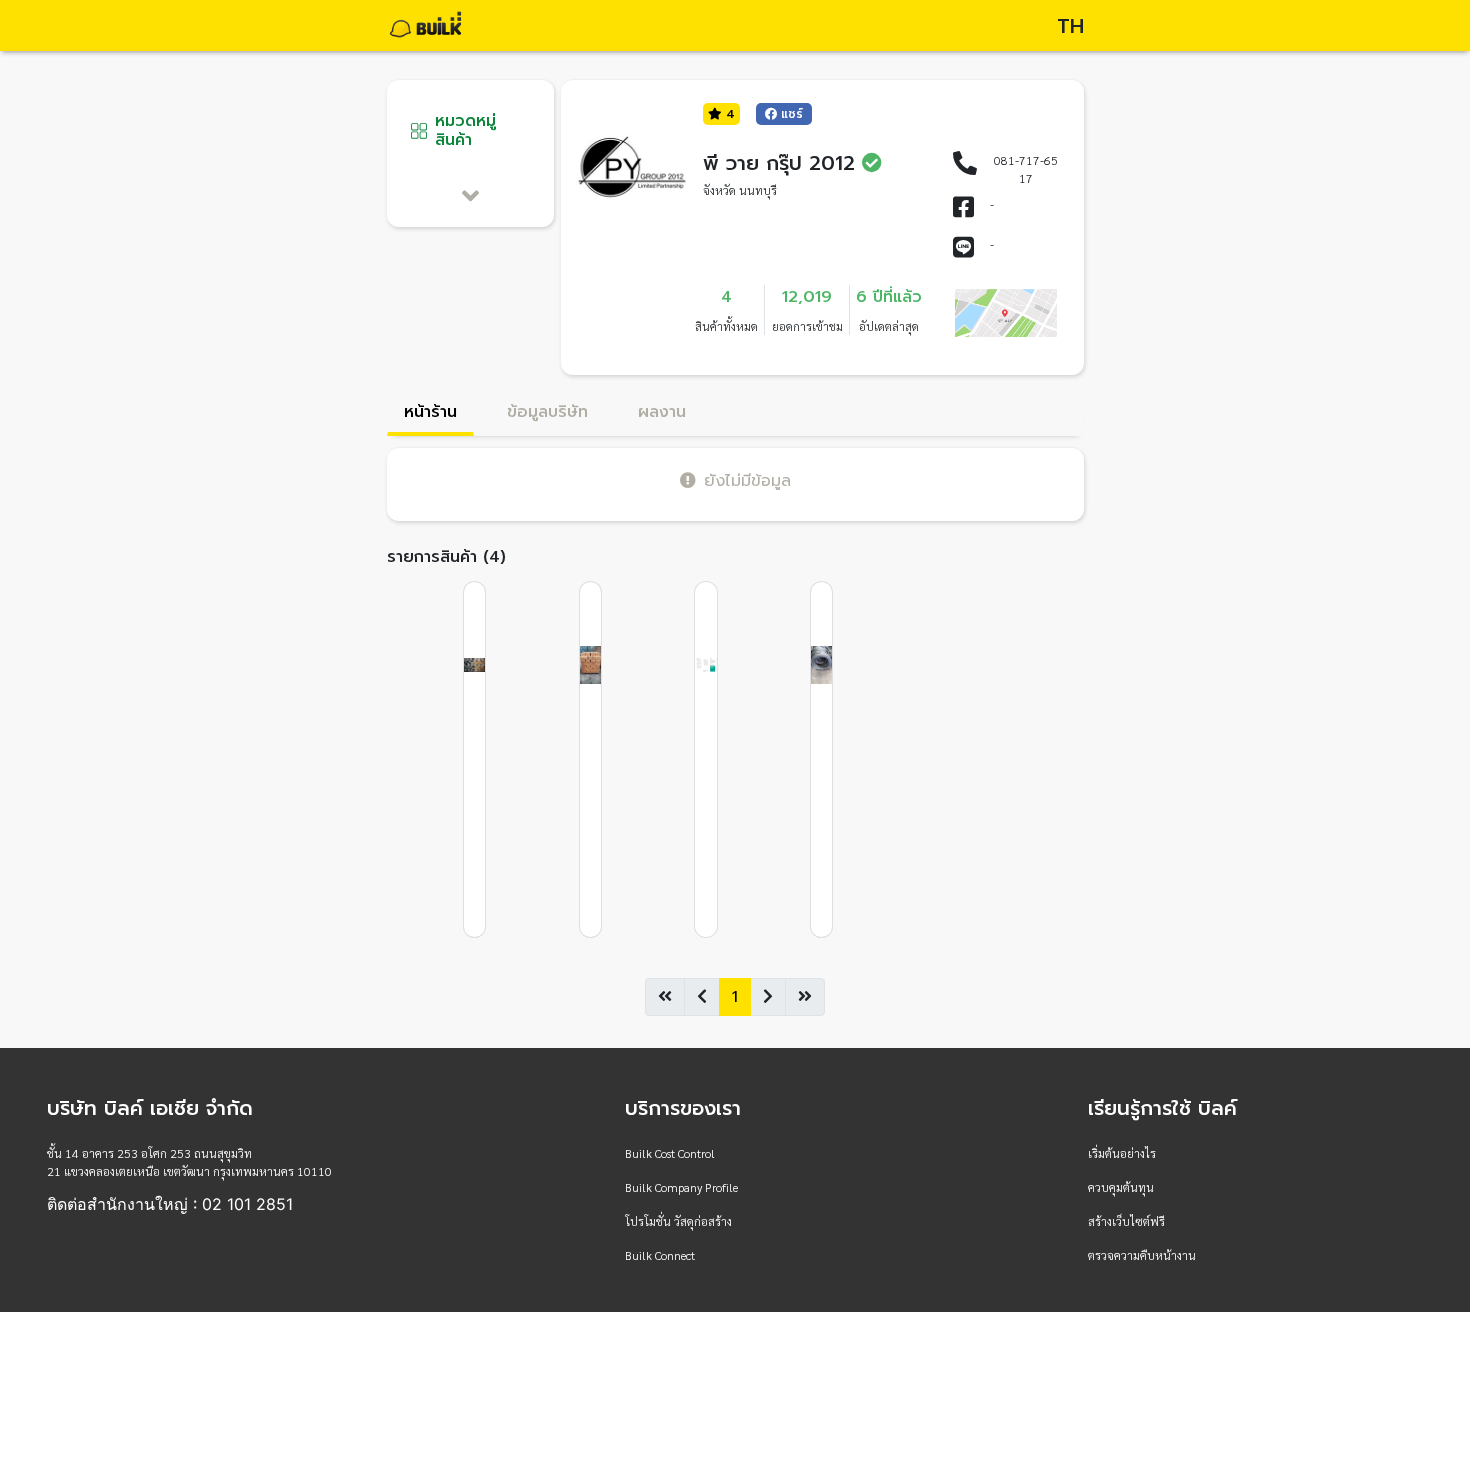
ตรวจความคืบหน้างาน (1142, 1255)
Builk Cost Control (670, 1153)
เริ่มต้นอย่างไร (1122, 1153)
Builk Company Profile (681, 1187)
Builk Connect (660, 1255)
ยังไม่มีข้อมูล (747, 480)
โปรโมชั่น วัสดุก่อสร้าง (678, 1221)
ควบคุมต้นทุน (1121, 1187)
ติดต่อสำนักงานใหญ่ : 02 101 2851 (170, 1204)
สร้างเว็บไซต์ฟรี (1126, 1221)
